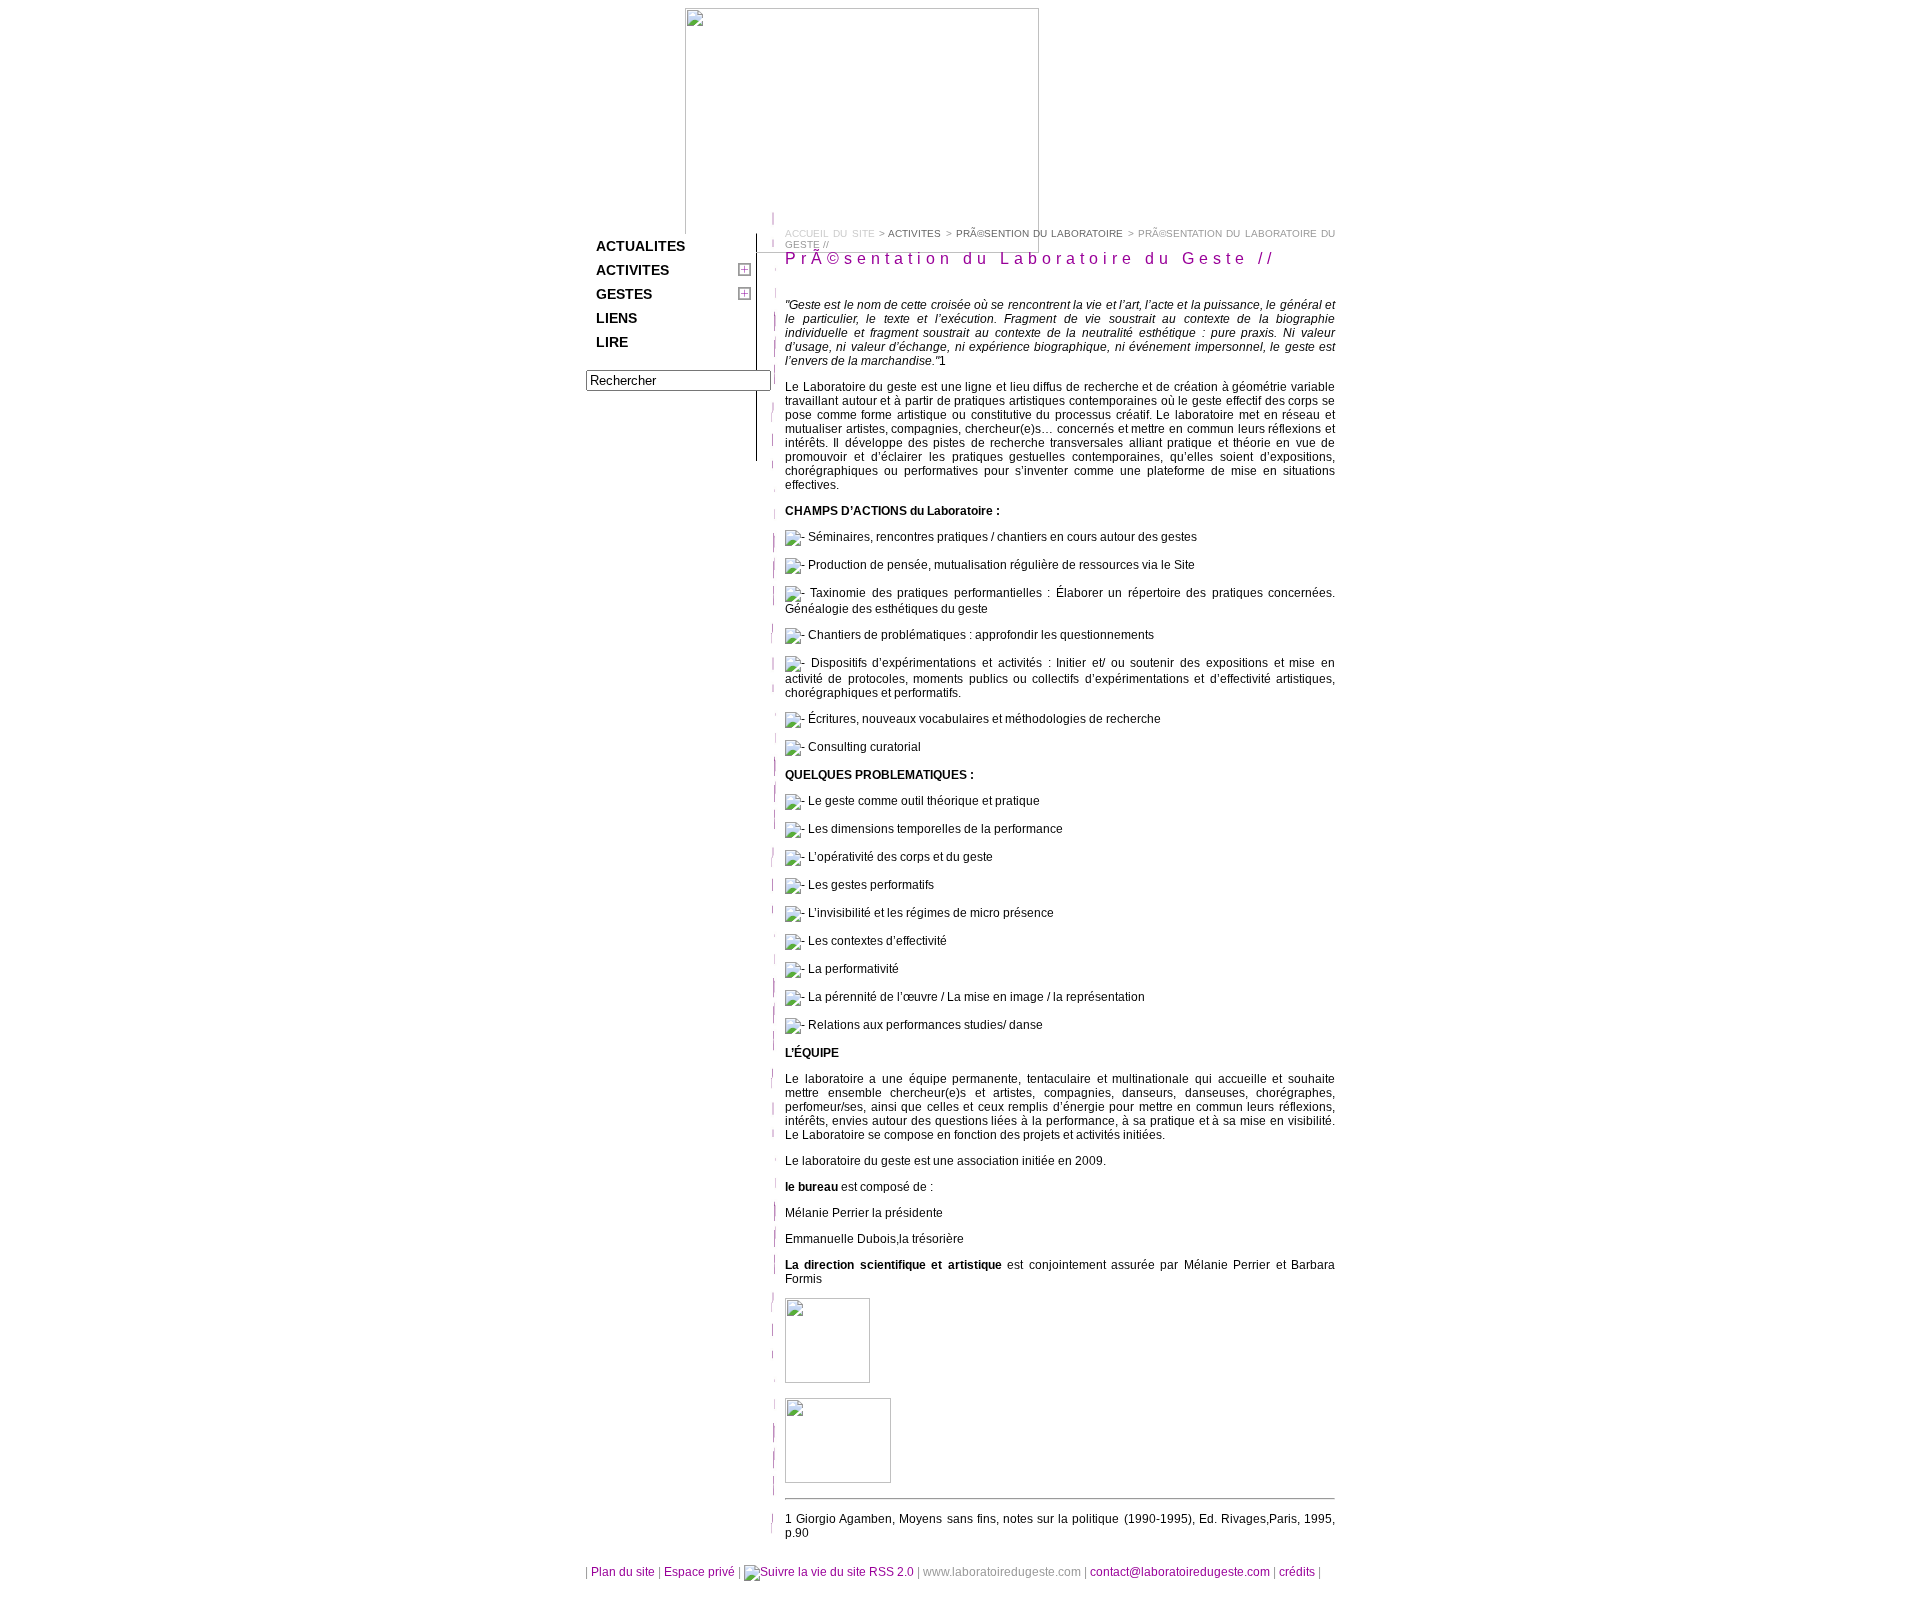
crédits (1298, 1572)
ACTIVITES (632, 270)
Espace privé (701, 1572)
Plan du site (623, 1572)
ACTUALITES (640, 246)
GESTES (624, 294)
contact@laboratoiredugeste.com (1181, 1572)
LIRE (612, 342)
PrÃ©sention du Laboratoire (1040, 233)
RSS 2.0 (891, 1572)
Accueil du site (830, 233)
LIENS (616, 318)
